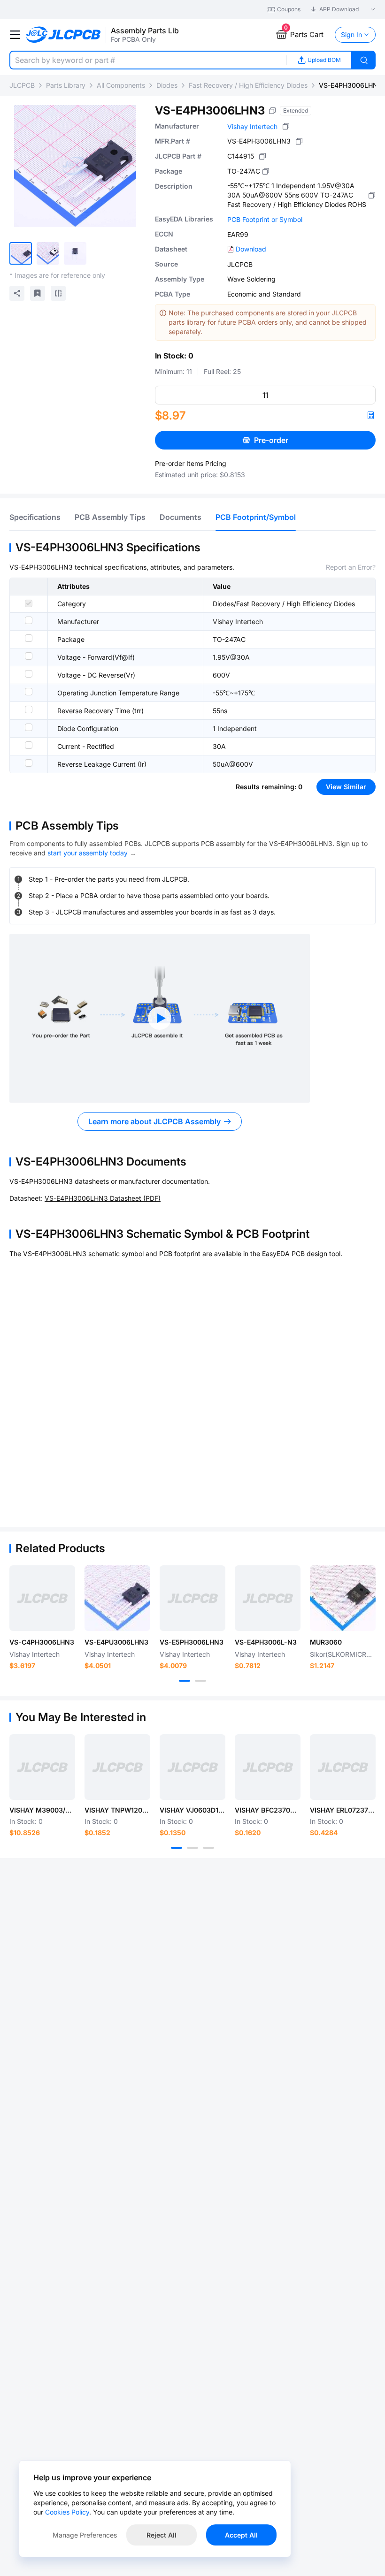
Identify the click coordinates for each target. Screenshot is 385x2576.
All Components (121, 85)
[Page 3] (208, 1848)
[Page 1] (185, 1681)
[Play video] (160, 1018)
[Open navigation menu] (15, 35)
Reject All (162, 2535)
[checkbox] (29, 603)
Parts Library (66, 85)
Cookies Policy (67, 2512)
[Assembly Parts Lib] (64, 35)
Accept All (241, 2535)
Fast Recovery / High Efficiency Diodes (248, 85)
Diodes (167, 85)
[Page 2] (200, 1681)
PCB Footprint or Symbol (265, 219)
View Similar (346, 787)
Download (251, 249)
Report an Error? (351, 567)
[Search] (364, 60)
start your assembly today (88, 853)
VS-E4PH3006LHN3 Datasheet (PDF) (103, 1198)
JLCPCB (22, 85)
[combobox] (148, 60)
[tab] (35, 517)
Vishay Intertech (252, 126)
